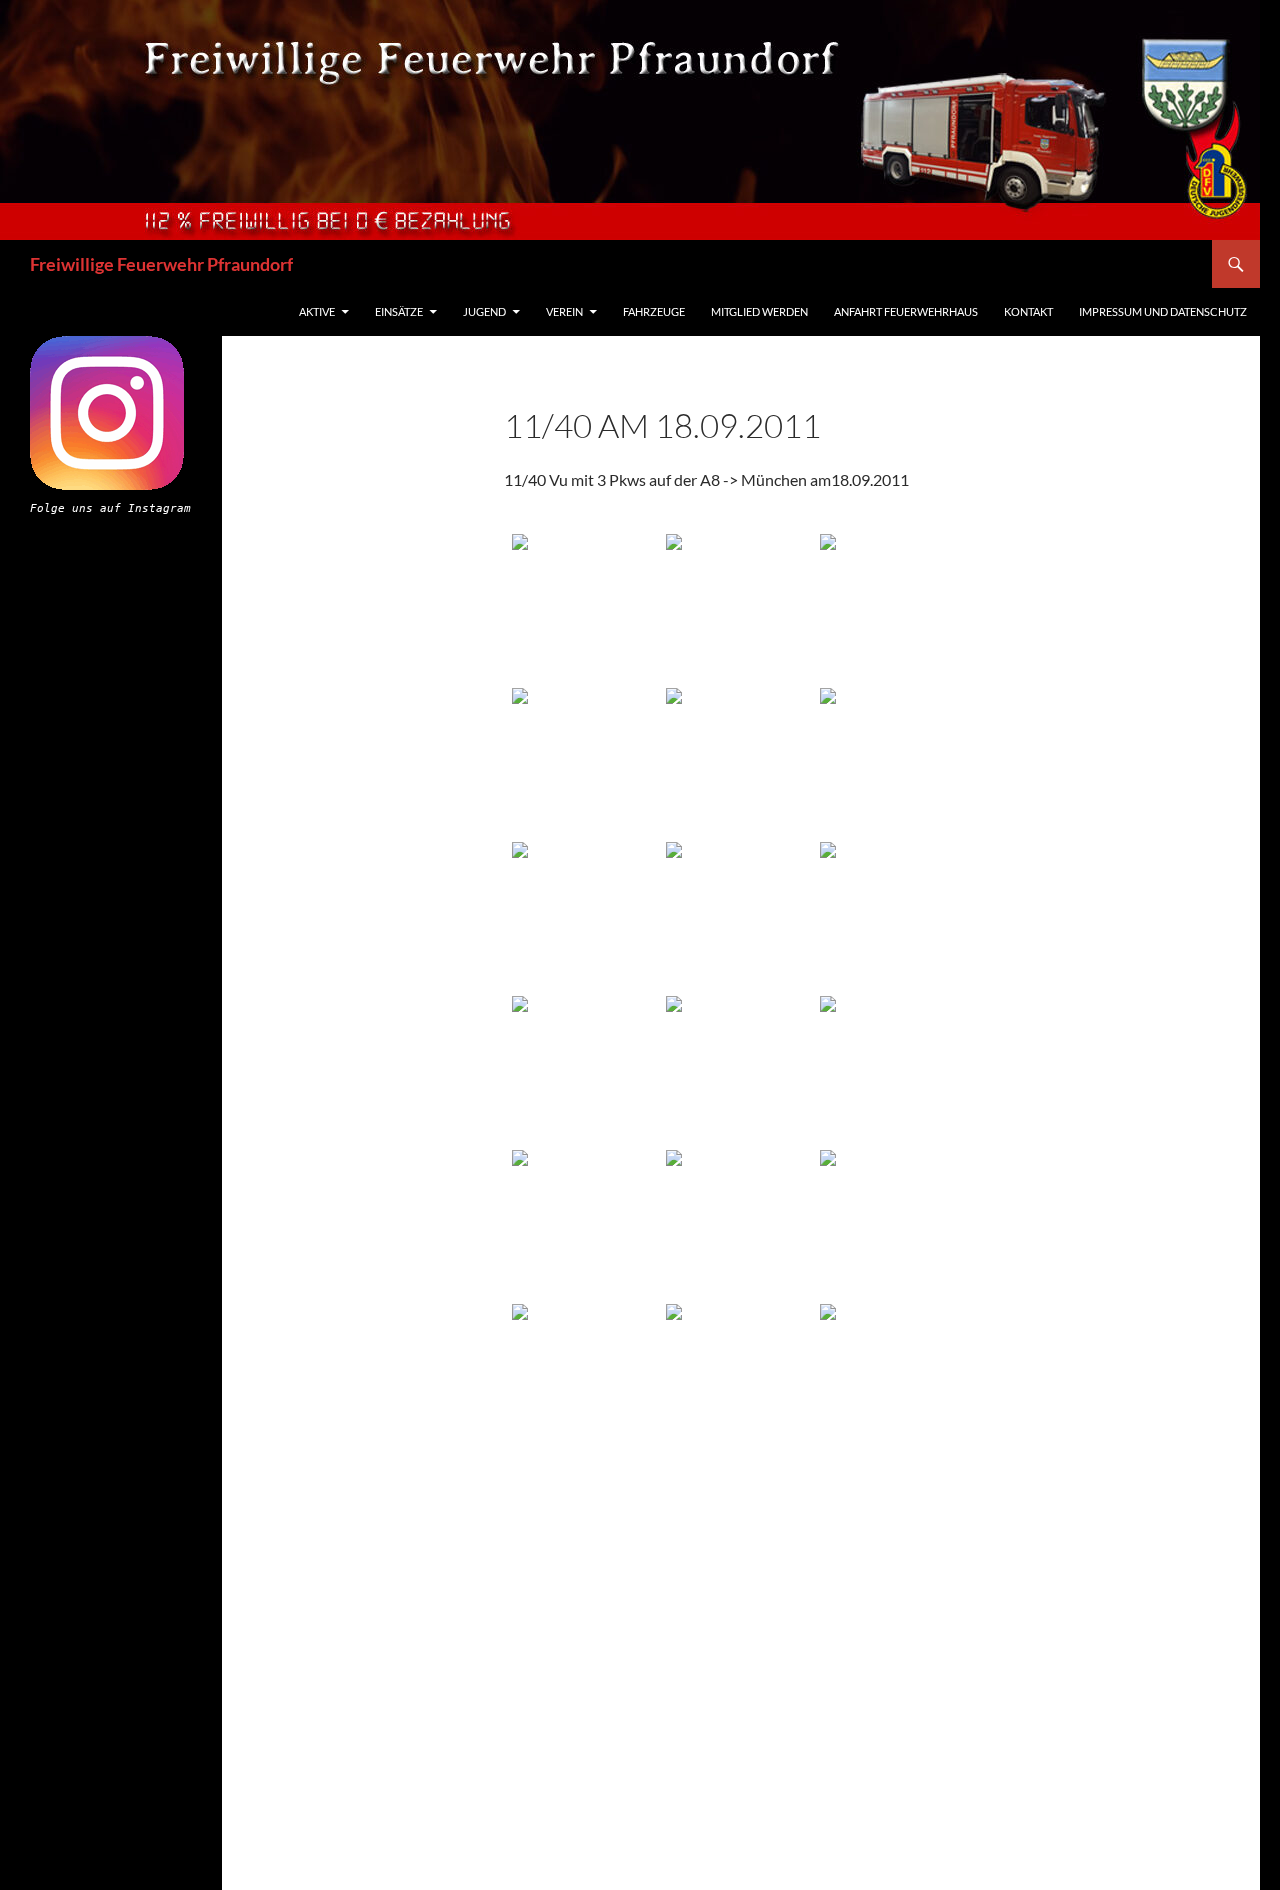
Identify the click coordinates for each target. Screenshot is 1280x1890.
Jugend (484, 311)
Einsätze (399, 311)
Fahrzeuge (654, 311)
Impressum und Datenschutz (1163, 311)
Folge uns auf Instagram (110, 508)
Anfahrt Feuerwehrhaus (906, 311)
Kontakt (1028, 311)
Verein (564, 311)
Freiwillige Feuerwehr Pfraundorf (161, 264)
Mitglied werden (759, 311)
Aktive (317, 311)
